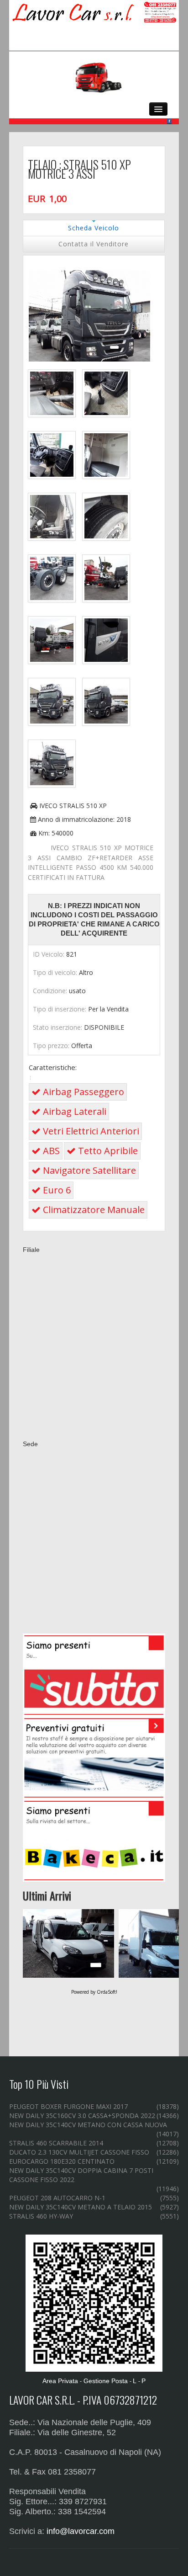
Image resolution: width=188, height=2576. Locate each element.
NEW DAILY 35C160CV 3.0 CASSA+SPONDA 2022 (82, 2116)
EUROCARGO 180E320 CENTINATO (62, 2161)
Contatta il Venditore (94, 244)
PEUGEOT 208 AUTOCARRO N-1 (57, 2198)
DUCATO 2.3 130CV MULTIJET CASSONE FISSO (79, 2152)
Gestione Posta (106, 2381)
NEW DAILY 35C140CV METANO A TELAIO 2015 (81, 2207)
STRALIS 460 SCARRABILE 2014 (56, 2143)
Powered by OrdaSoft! (94, 1992)
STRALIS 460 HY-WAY (41, 2216)
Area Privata (60, 2381)
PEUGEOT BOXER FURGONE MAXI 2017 (68, 2106)
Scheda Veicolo (94, 228)
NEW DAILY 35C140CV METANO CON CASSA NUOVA (88, 2125)
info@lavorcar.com (81, 2531)
